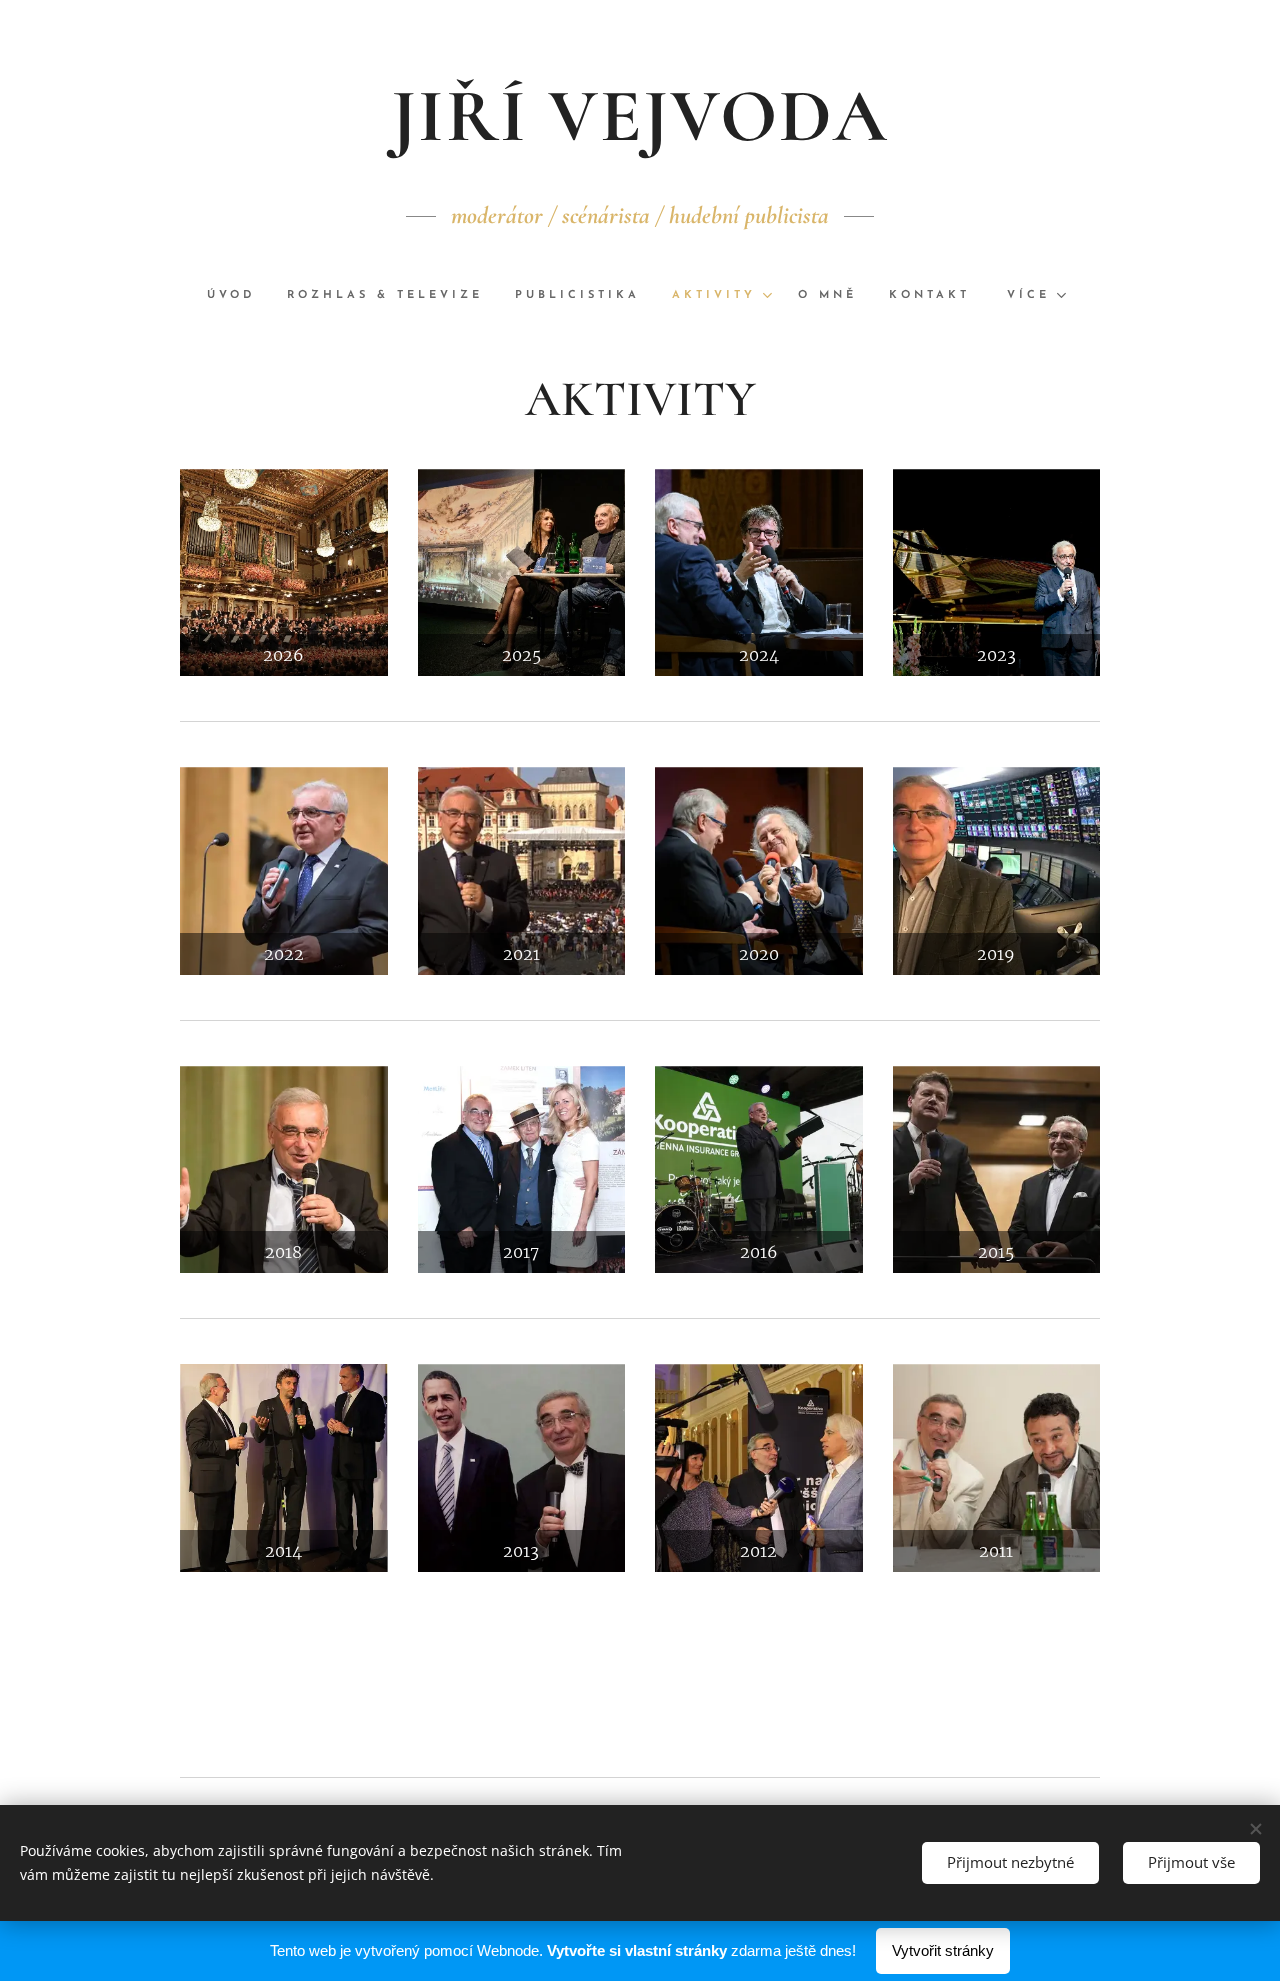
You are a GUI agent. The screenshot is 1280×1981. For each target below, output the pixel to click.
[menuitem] (239, 296)
